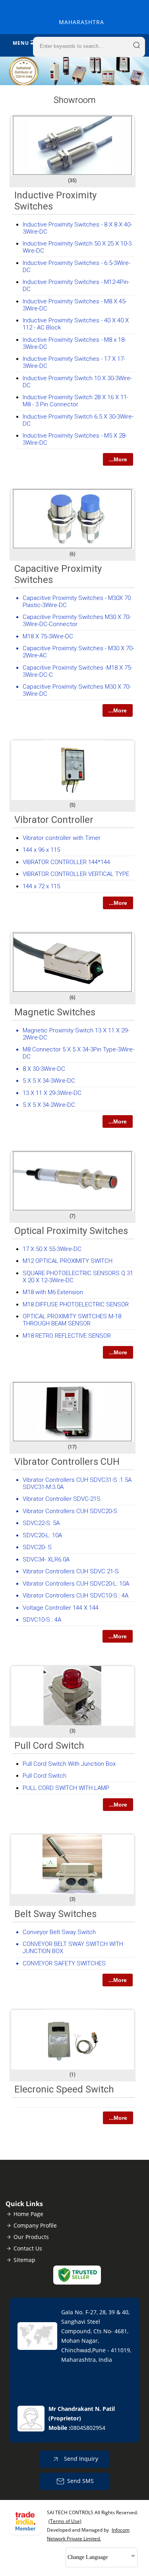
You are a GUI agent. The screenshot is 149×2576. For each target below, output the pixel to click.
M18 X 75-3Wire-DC (48, 636)
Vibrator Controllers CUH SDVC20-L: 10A (76, 1584)
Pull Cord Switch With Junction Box (69, 1764)
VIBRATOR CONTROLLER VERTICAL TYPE (76, 874)
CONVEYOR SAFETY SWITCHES (64, 1963)
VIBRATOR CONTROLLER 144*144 (66, 862)
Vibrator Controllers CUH (67, 1462)
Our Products (31, 2237)
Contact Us (28, 2248)
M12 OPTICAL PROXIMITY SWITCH (68, 1261)
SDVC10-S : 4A (42, 1620)
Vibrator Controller (54, 820)
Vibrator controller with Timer (62, 838)
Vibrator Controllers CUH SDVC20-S (70, 1511)
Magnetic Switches (55, 1012)
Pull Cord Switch (49, 1746)
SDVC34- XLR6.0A (46, 1559)
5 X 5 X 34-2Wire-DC (49, 1105)
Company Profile (35, 2225)
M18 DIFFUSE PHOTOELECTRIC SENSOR (76, 1304)
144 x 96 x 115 (41, 850)
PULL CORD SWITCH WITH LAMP (66, 1788)
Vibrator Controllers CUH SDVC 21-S (71, 1571)
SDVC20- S (37, 1547)
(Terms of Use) (65, 2521)
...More (118, 459)
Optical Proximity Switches (71, 1231)
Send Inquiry (80, 2459)
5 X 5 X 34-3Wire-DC (49, 1081)
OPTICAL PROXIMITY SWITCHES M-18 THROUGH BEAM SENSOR (72, 1320)
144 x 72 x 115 (41, 886)
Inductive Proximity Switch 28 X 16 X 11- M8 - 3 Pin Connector (75, 401)
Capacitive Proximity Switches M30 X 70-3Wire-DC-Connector (77, 621)
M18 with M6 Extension (53, 1292)
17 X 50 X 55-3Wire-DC (52, 1249)
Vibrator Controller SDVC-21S (62, 1499)
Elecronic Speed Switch (64, 2089)
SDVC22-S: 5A (41, 1523)
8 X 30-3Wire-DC (44, 1069)
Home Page (28, 2214)
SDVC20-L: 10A (42, 1535)
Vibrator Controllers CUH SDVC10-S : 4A (75, 1595)
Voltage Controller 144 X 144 (61, 1608)
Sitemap (24, 2260)
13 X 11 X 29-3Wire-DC (52, 1093)
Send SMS (80, 2481)
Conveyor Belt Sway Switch (59, 1932)
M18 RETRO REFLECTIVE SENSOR (67, 1336)
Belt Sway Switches (55, 1914)
